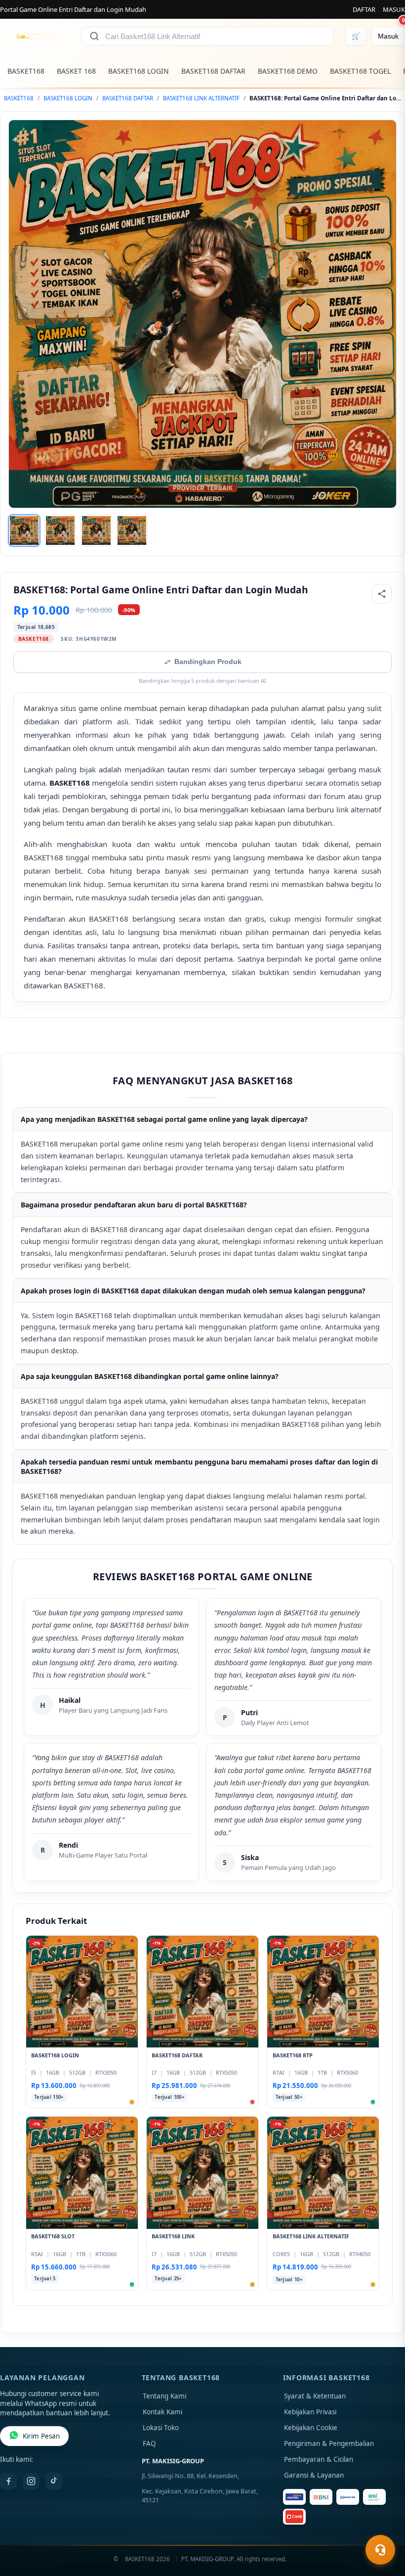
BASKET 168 (76, 71)
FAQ (149, 2443)
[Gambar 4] (132, 531)
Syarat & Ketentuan (315, 2396)
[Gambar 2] (60, 531)
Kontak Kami (162, 2412)
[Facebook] (8, 2481)
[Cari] (94, 36)
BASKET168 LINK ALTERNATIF (201, 98)
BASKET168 (26, 71)
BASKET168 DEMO (288, 71)
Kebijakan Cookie (311, 2428)
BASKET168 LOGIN (139, 71)
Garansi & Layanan (314, 2475)
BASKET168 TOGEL (360, 71)
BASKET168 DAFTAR (213, 71)
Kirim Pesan (41, 2436)
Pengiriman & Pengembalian (329, 2443)
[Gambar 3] (96, 531)
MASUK (394, 9)
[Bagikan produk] (382, 594)
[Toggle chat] (380, 2550)
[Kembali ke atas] (383, 2526)
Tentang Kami (164, 2396)
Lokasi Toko (161, 2428)
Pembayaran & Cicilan (319, 2459)
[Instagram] (31, 2481)
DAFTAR (364, 9)
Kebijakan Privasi (310, 2412)
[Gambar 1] (24, 531)
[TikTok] (54, 2481)
